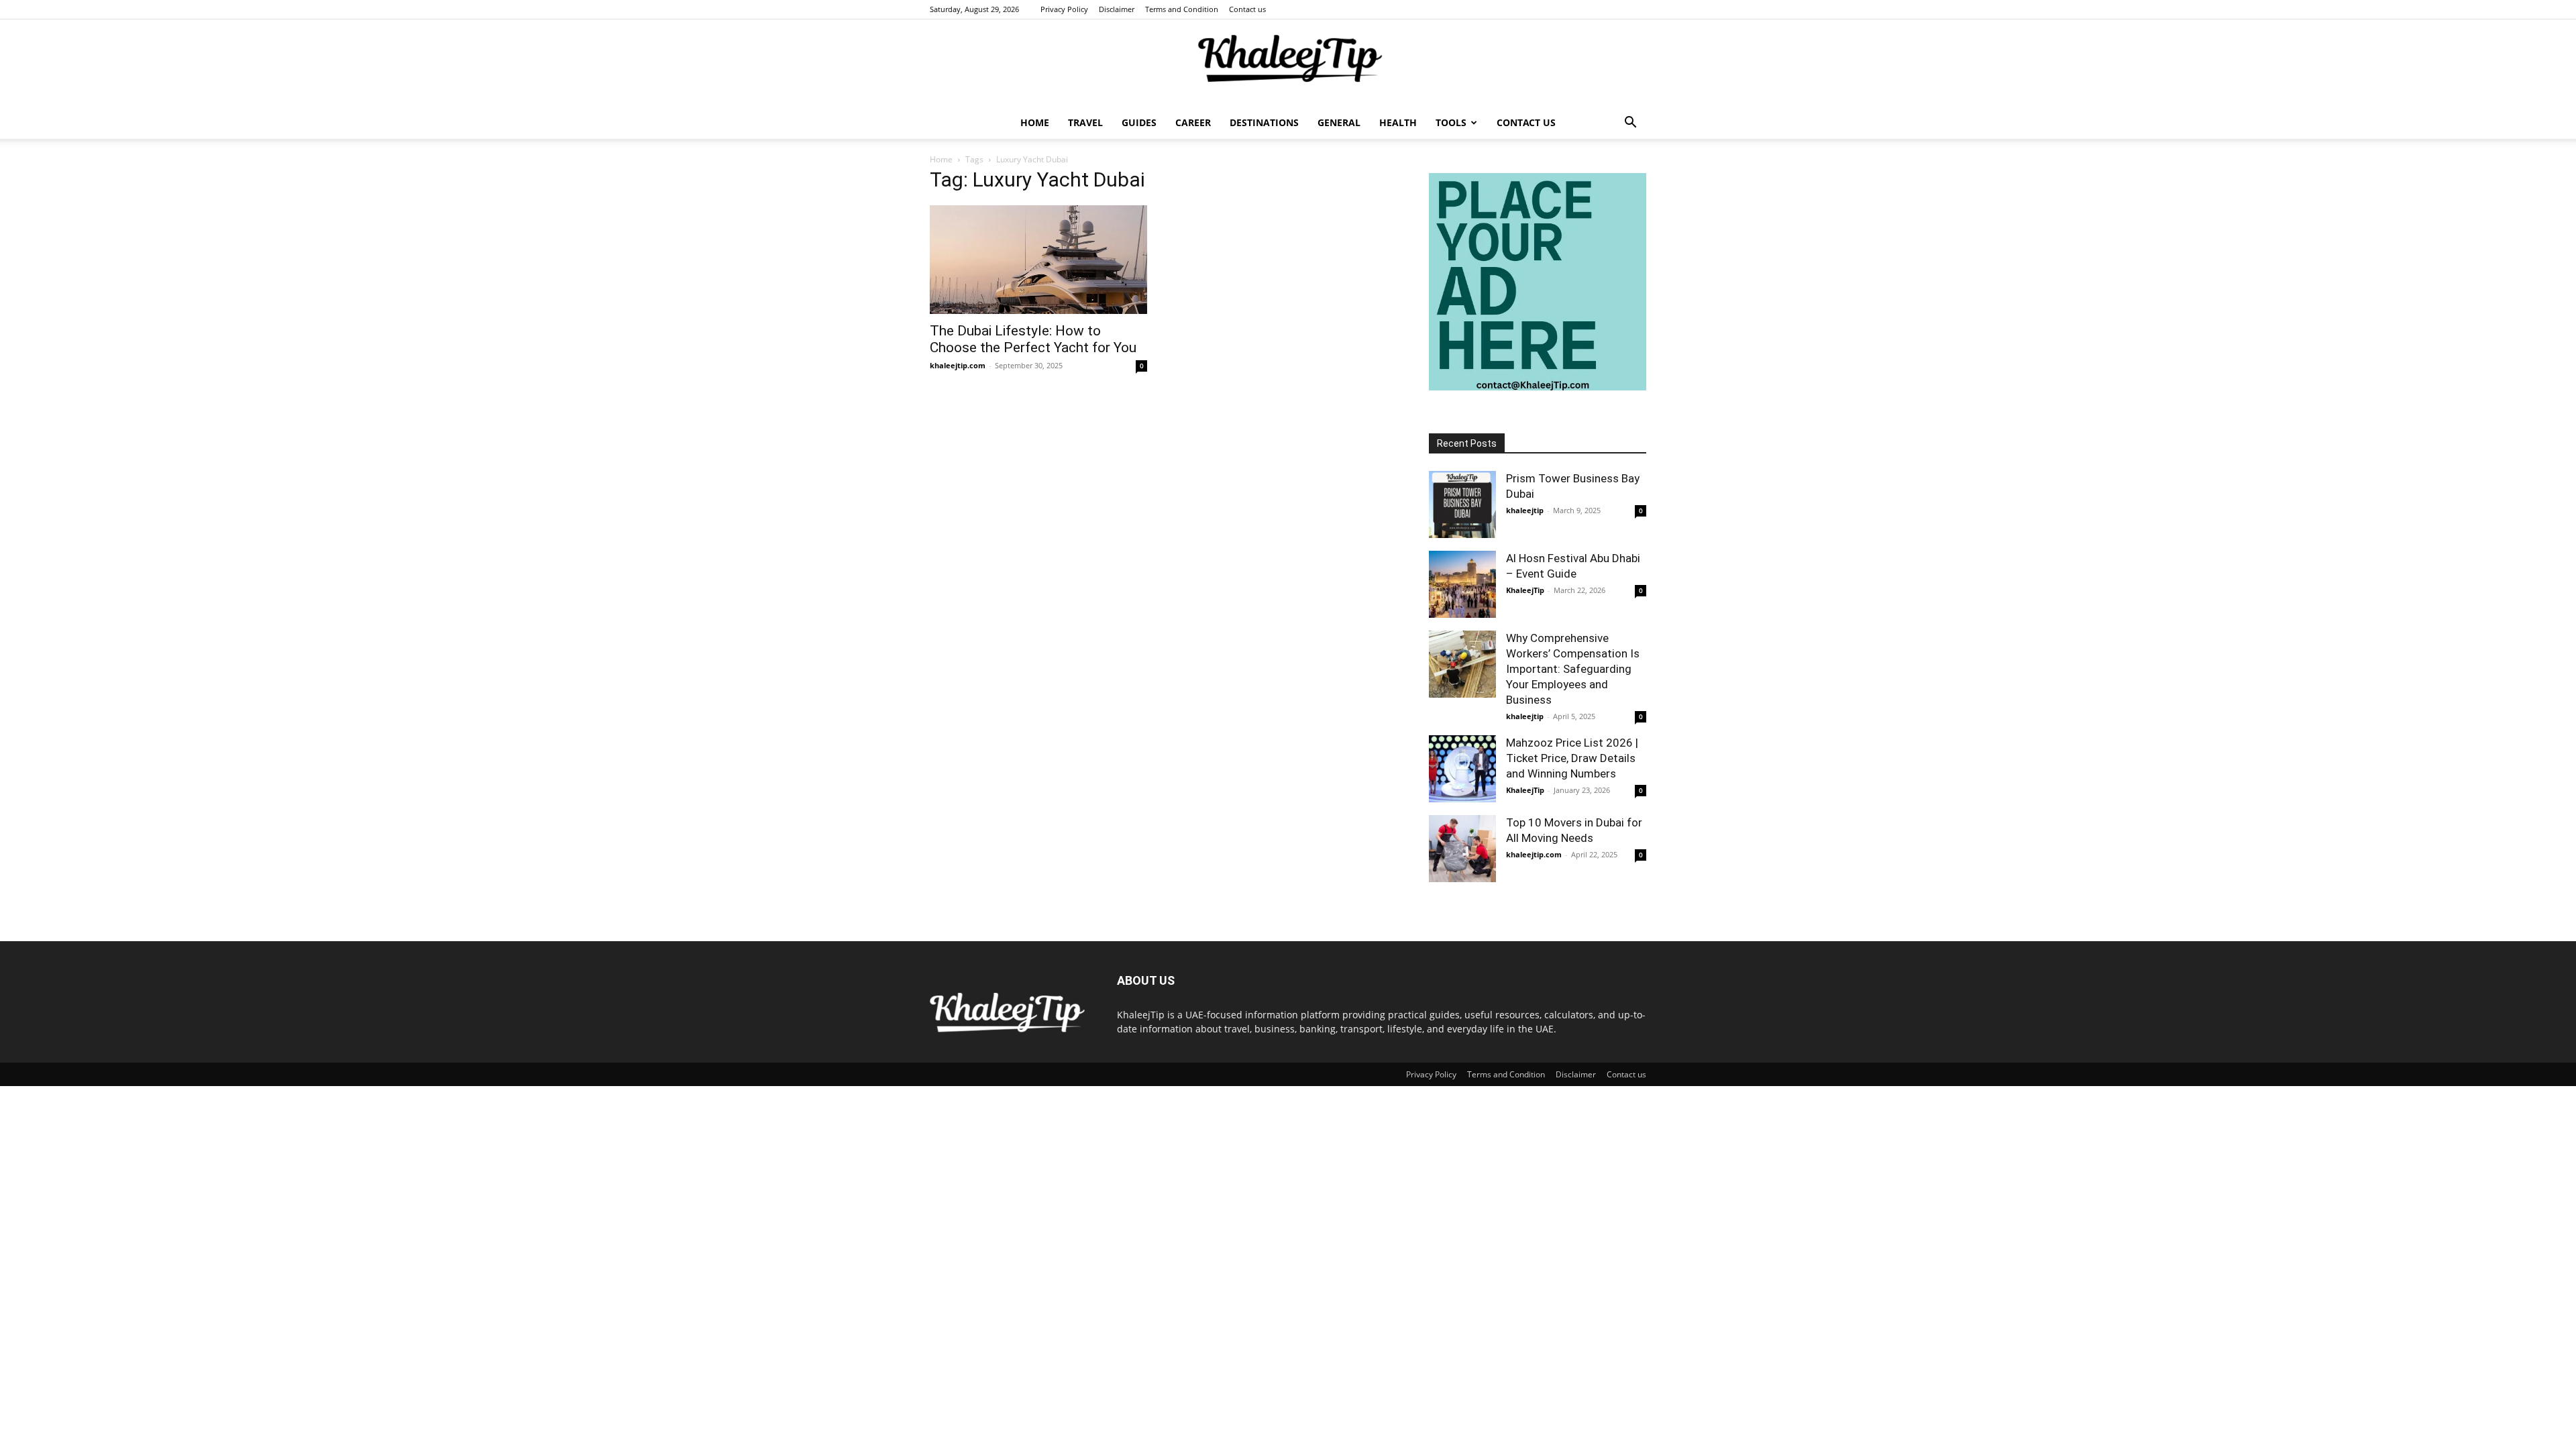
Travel (1085, 122)
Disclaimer (1117, 9)
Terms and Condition (1182, 9)
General (1339, 122)
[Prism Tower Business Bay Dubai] (1462, 504)
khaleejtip (1525, 510)
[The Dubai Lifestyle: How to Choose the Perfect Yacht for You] (1038, 260)
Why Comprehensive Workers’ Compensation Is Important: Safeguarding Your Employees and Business (1573, 669)
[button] (1630, 124)
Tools (1451, 122)
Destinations (1264, 122)
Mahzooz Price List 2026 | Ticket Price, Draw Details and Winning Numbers (1572, 758)
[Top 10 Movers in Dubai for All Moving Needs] (1462, 849)
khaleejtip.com (958, 365)
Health (1398, 122)
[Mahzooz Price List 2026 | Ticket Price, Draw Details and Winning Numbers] (1462, 769)
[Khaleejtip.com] (1288, 64)
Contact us (1247, 9)
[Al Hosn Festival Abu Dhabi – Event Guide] (1462, 584)
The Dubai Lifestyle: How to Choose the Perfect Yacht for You (1033, 339)
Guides (1139, 122)
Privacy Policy (1064, 9)
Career (1193, 122)
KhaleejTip (1525, 590)
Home (1035, 122)
